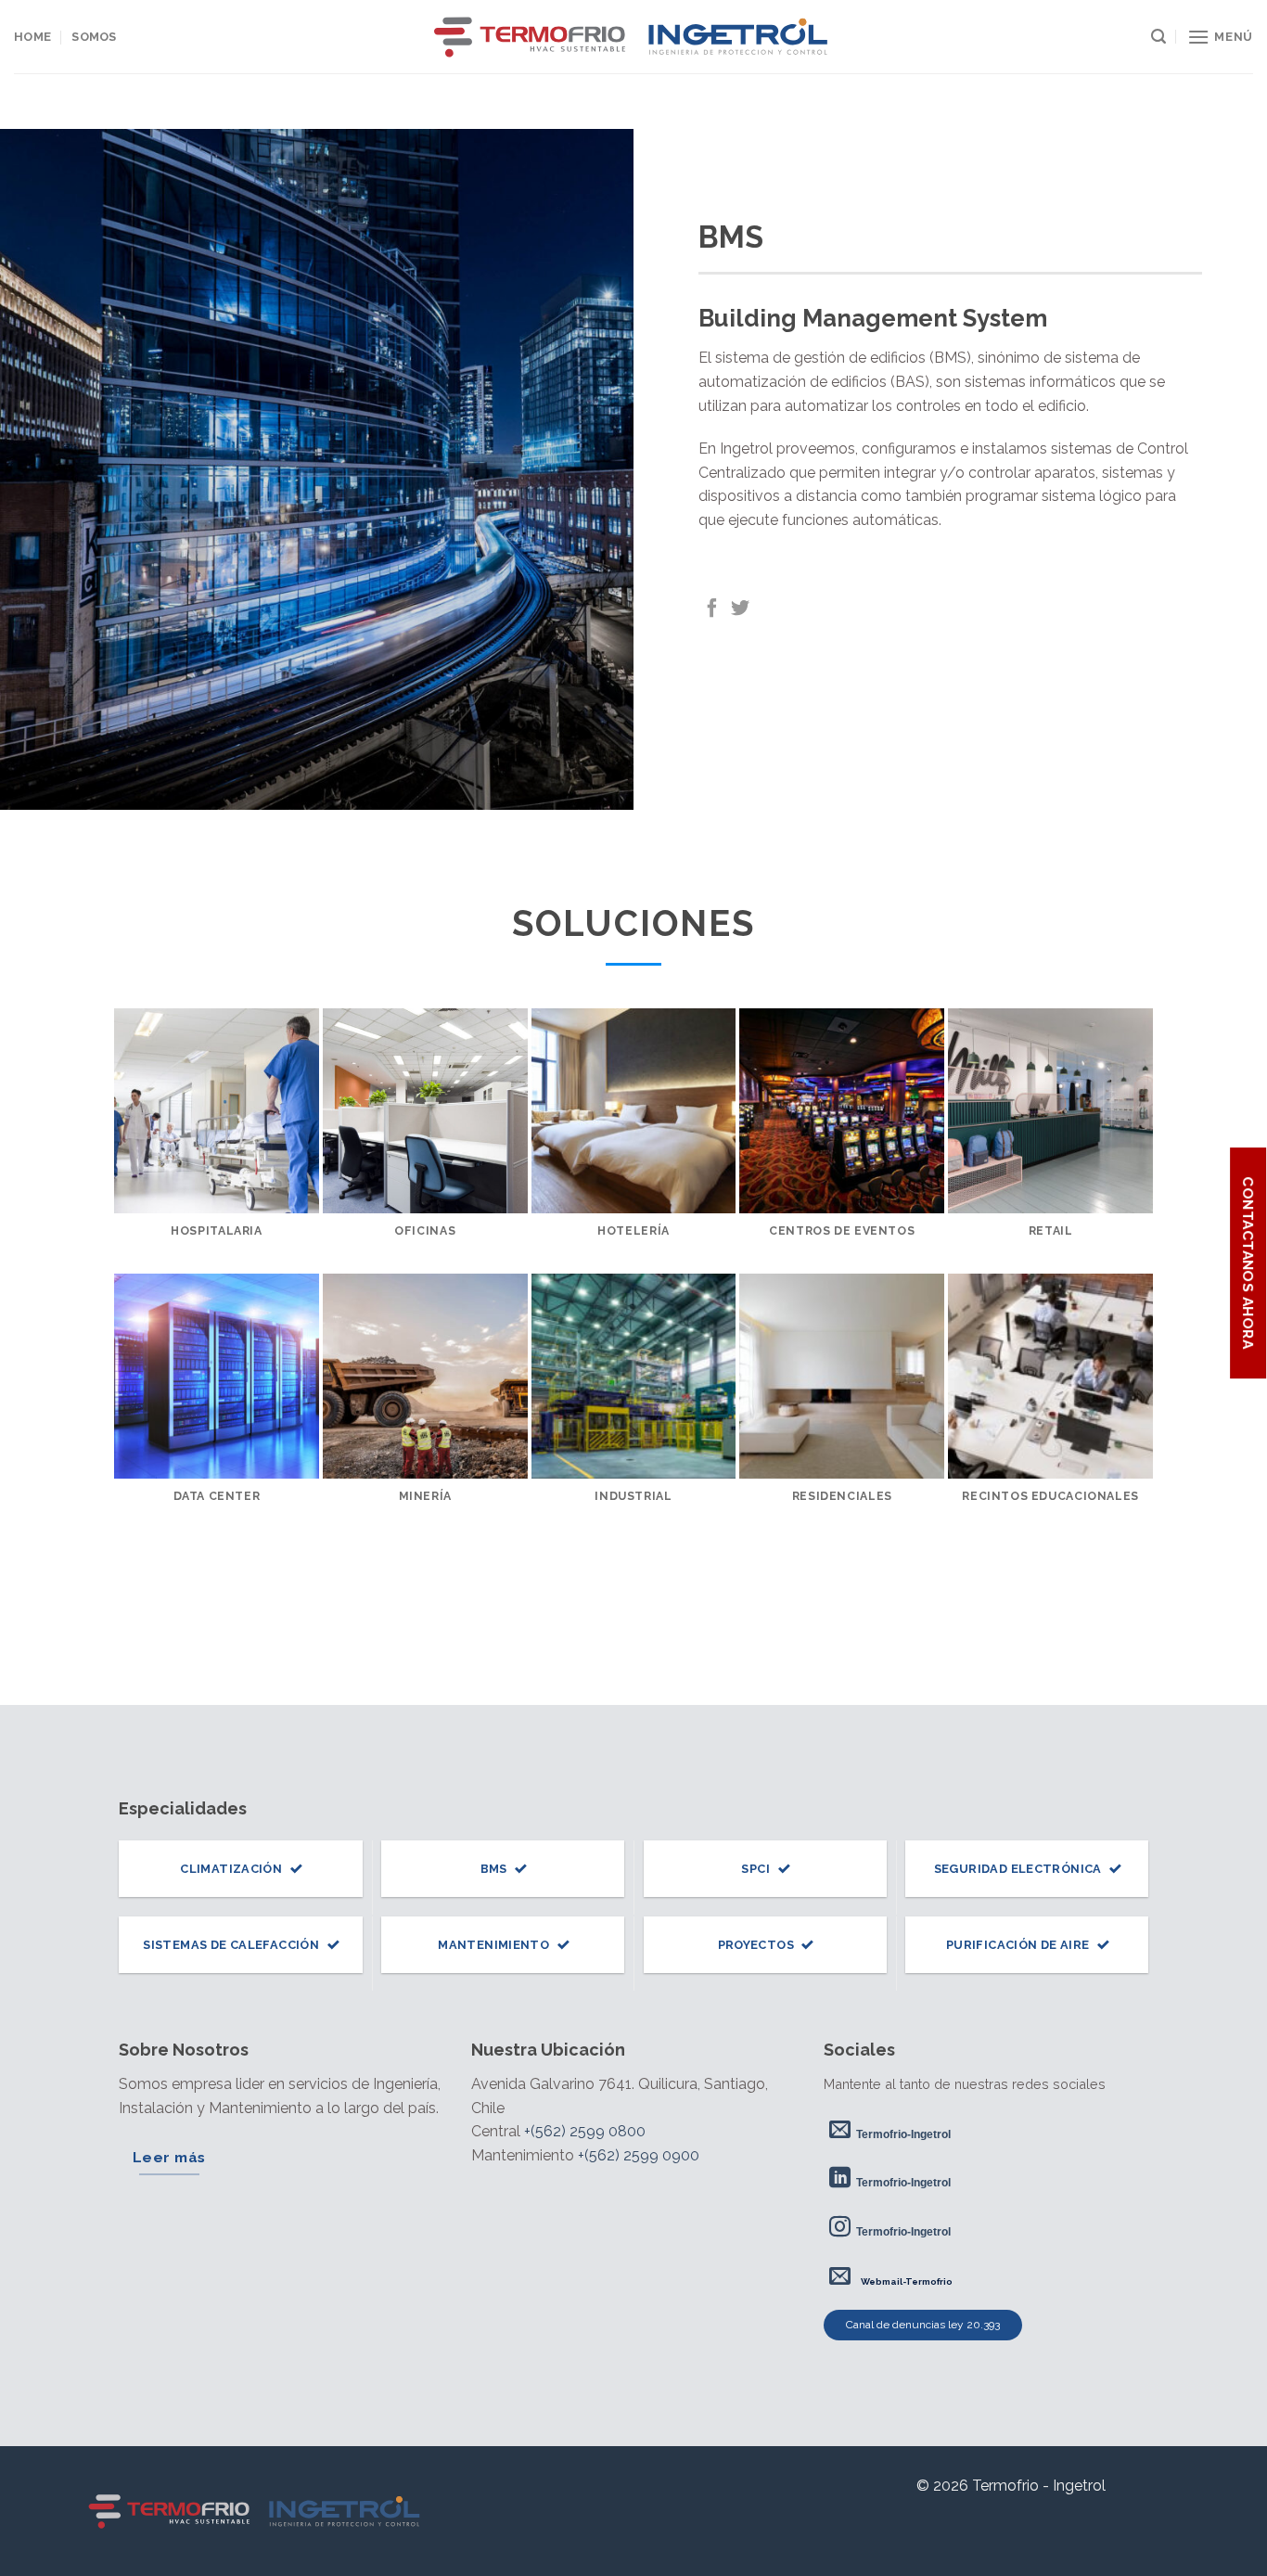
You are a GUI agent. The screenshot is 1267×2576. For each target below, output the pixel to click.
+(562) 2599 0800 (585, 2131)
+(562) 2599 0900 (639, 2155)
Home (32, 37)
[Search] (1158, 37)
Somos (94, 37)
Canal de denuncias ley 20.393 (923, 2325)
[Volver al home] (256, 2511)
